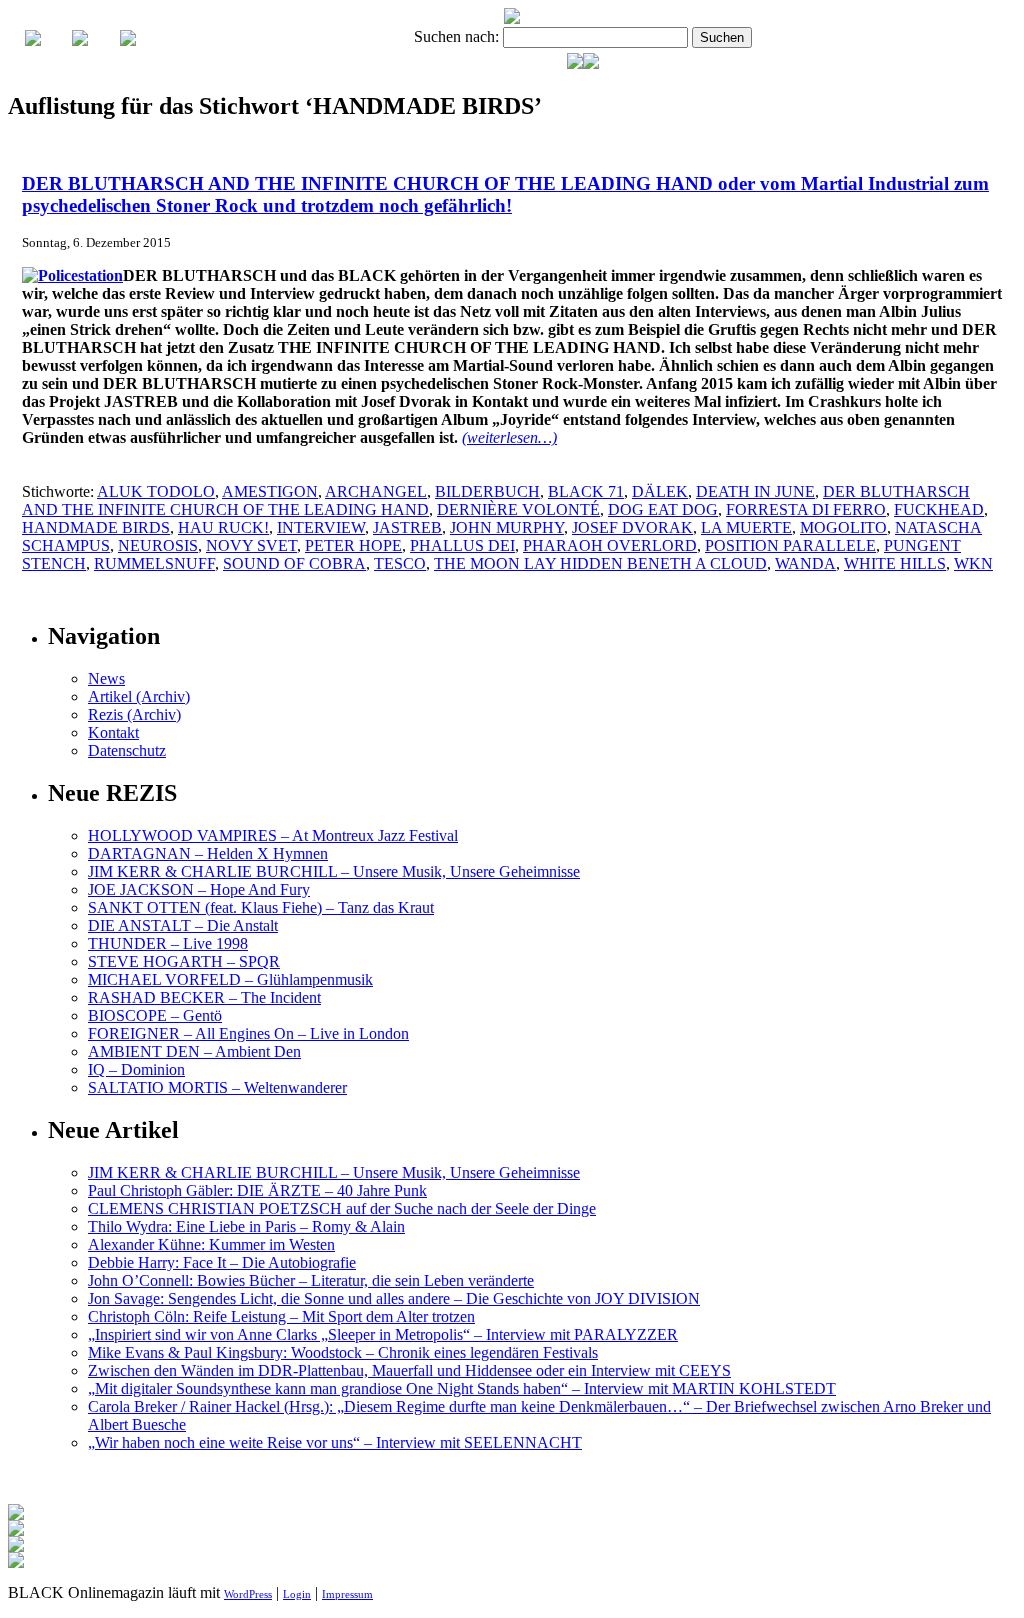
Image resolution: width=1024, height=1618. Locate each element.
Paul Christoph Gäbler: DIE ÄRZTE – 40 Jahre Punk (257, 1190)
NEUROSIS (158, 545)
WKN (973, 563)
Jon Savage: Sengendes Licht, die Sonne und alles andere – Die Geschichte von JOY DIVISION (394, 1298)
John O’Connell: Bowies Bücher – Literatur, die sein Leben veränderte (311, 1280)
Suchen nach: (456, 36)
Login (297, 1594)
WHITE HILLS (895, 563)
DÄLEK (660, 491)
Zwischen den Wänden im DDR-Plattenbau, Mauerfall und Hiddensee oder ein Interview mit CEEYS (409, 1370)
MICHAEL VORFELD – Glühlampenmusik (230, 979)
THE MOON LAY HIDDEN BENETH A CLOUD (600, 563)
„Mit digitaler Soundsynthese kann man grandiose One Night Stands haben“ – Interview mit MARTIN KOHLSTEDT (462, 1388)
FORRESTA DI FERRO (806, 509)
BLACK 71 (586, 491)
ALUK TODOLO (156, 491)
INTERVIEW (321, 527)
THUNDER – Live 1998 (168, 943)
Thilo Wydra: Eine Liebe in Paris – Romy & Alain (246, 1226)
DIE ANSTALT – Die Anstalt (183, 925)
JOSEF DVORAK (632, 527)
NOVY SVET (251, 545)
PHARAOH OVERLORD (610, 545)
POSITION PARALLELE (790, 545)
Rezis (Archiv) (134, 714)
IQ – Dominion (136, 1069)
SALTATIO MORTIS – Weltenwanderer (217, 1087)
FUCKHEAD (939, 509)
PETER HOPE (353, 545)
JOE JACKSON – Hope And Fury (199, 889)
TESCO (400, 563)
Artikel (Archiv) (139, 696)
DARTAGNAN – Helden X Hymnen (208, 853)
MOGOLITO (843, 527)
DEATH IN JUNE (755, 491)
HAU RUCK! (223, 527)
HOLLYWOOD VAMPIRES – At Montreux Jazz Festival (273, 835)
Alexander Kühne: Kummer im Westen (211, 1244)
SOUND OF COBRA (294, 563)
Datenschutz (127, 750)
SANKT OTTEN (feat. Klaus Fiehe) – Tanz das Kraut (261, 907)
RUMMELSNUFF (154, 563)
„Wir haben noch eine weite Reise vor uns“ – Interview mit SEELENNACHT (335, 1442)
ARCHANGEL (376, 491)
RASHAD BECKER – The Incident (204, 997)
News (106, 678)
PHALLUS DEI (462, 545)
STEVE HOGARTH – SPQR (184, 961)
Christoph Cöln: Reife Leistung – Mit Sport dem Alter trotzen (281, 1316)
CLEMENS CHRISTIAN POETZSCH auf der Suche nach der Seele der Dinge (342, 1208)
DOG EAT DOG (663, 509)
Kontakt (113, 732)
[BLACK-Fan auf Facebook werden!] (591, 63)
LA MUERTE (746, 527)
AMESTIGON (270, 491)
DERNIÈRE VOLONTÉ (518, 509)
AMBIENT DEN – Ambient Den (194, 1051)
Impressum (347, 1594)
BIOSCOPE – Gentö (155, 1015)
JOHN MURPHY (507, 527)
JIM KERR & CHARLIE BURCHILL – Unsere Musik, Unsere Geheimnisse (334, 871)
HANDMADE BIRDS (96, 527)
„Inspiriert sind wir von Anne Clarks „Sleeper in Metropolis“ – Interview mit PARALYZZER (383, 1334)
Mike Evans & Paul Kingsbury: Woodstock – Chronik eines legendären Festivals (343, 1352)
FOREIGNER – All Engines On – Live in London (248, 1033)
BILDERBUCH (487, 491)
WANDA (805, 563)
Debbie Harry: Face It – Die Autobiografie (222, 1262)
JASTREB (407, 527)
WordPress (248, 1594)
